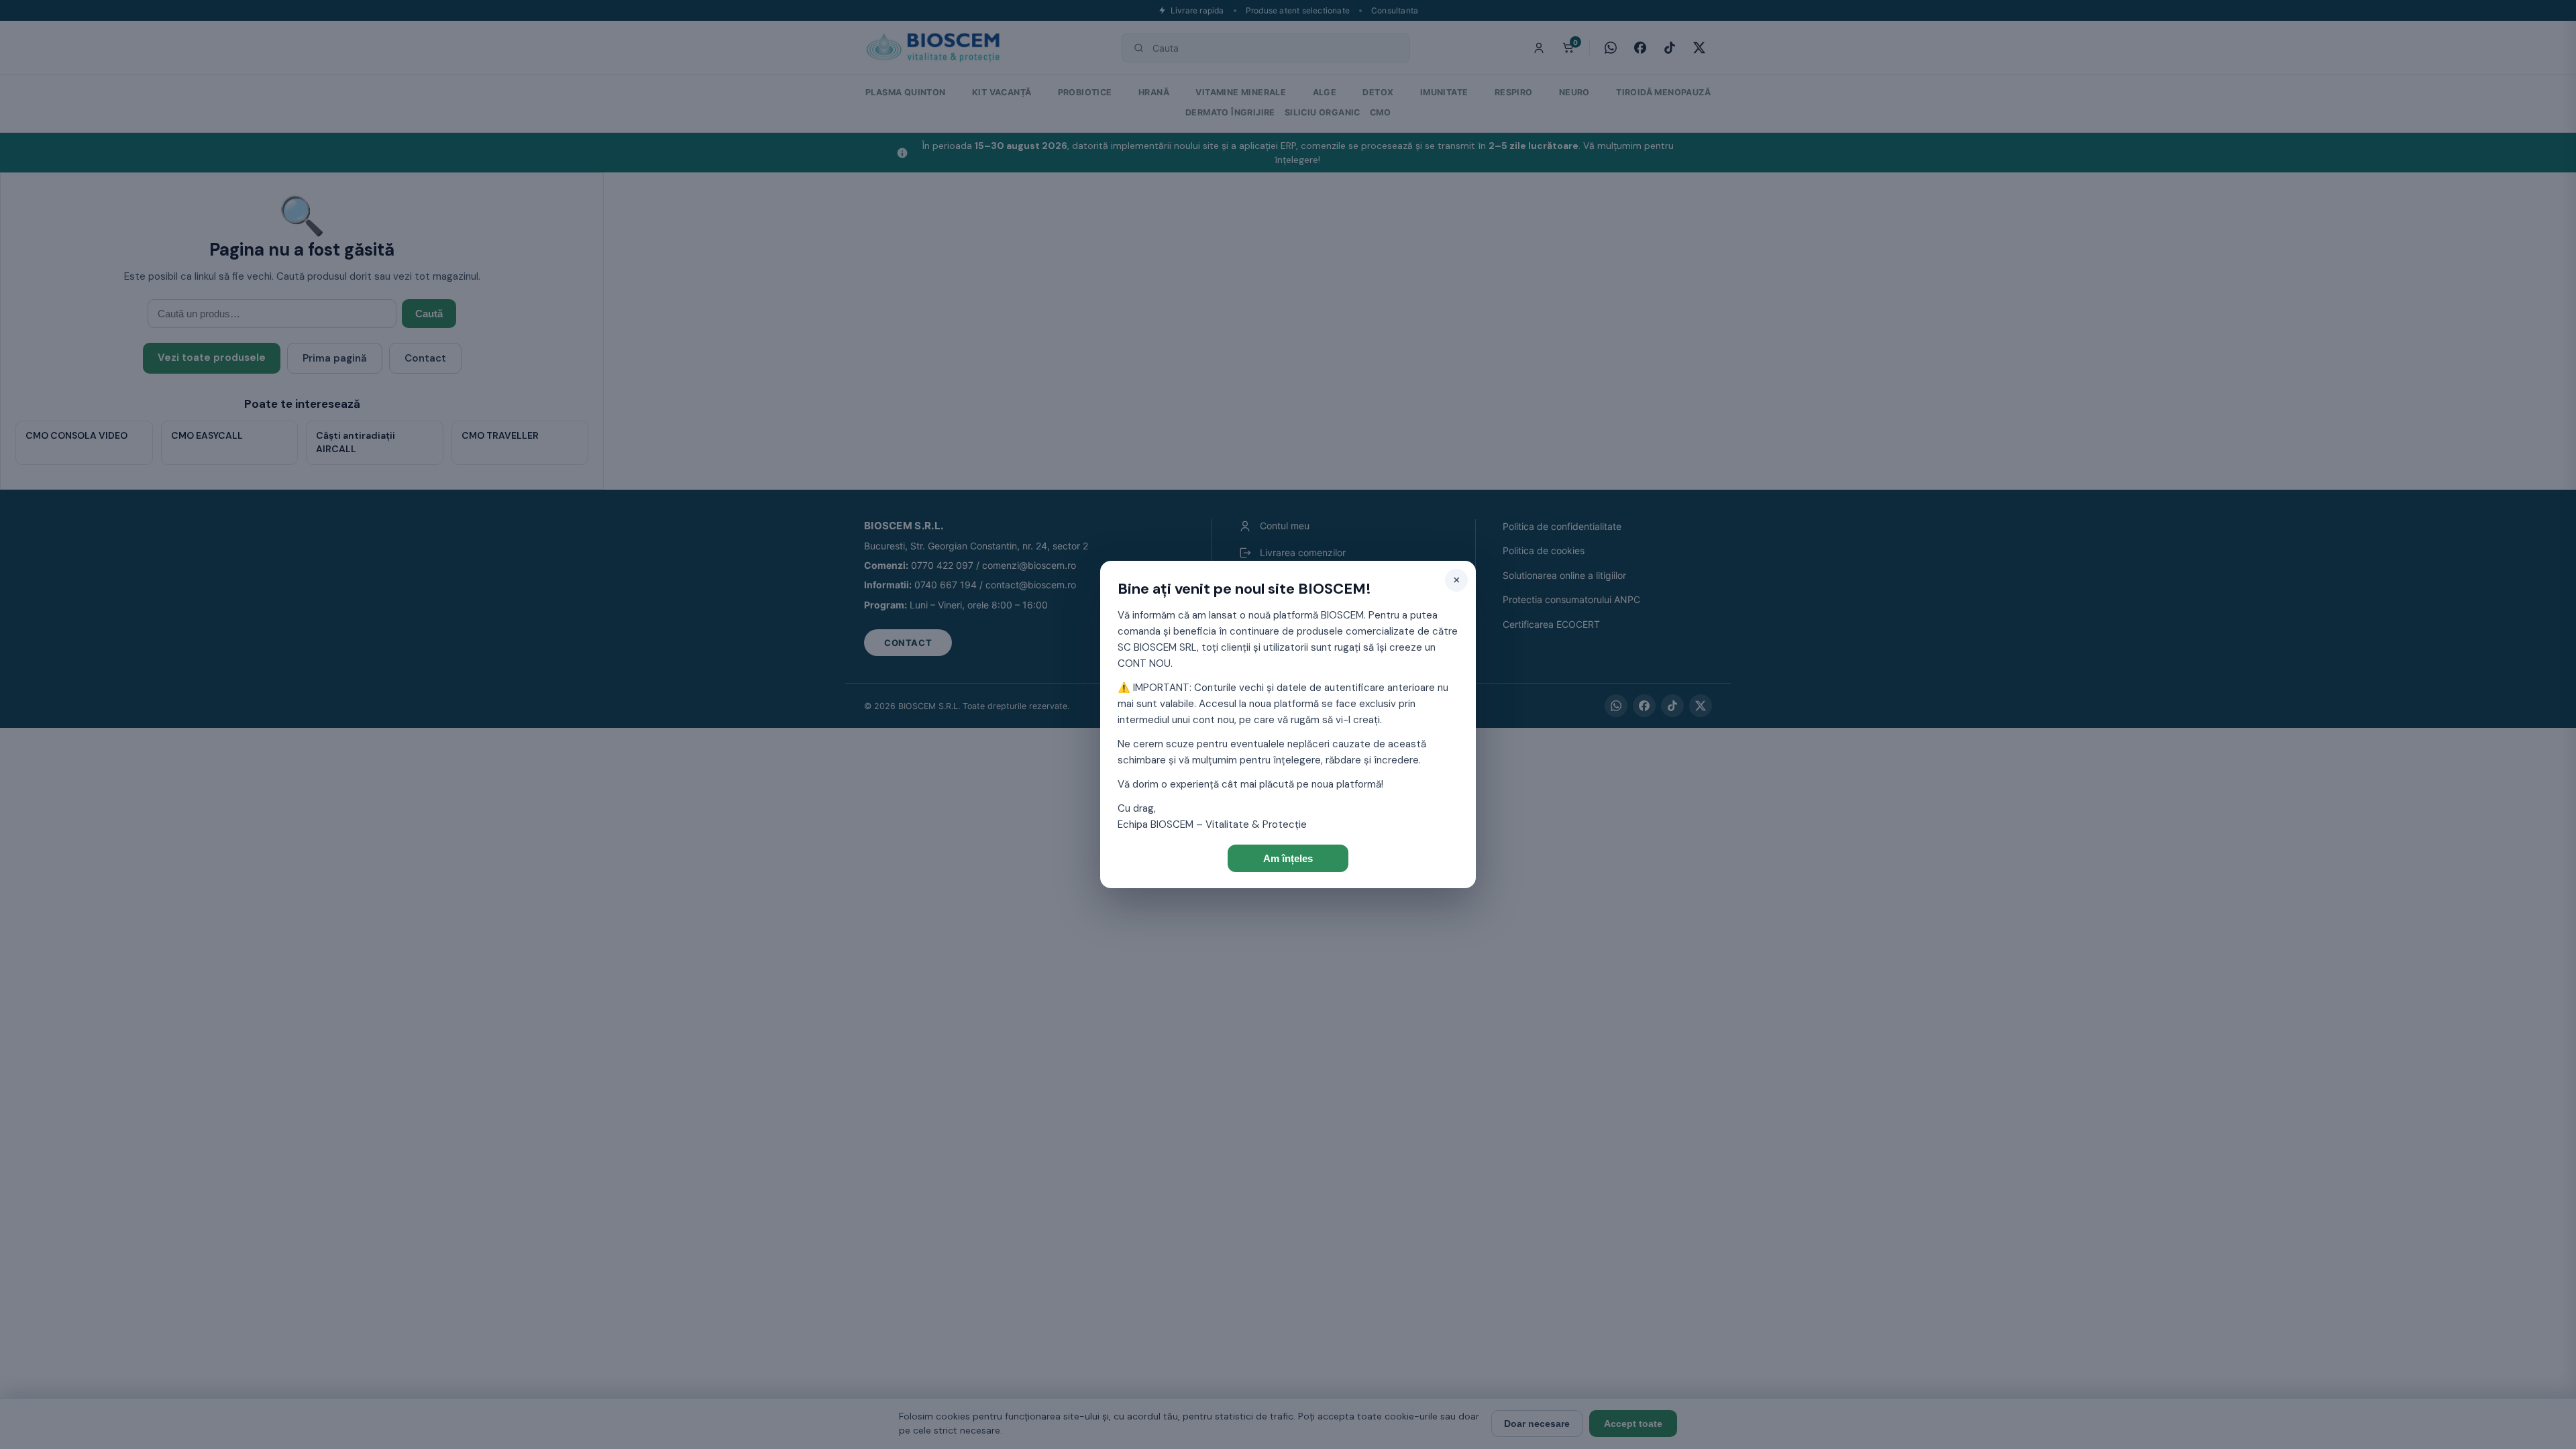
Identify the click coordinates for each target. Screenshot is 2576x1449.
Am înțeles (1288, 858)
